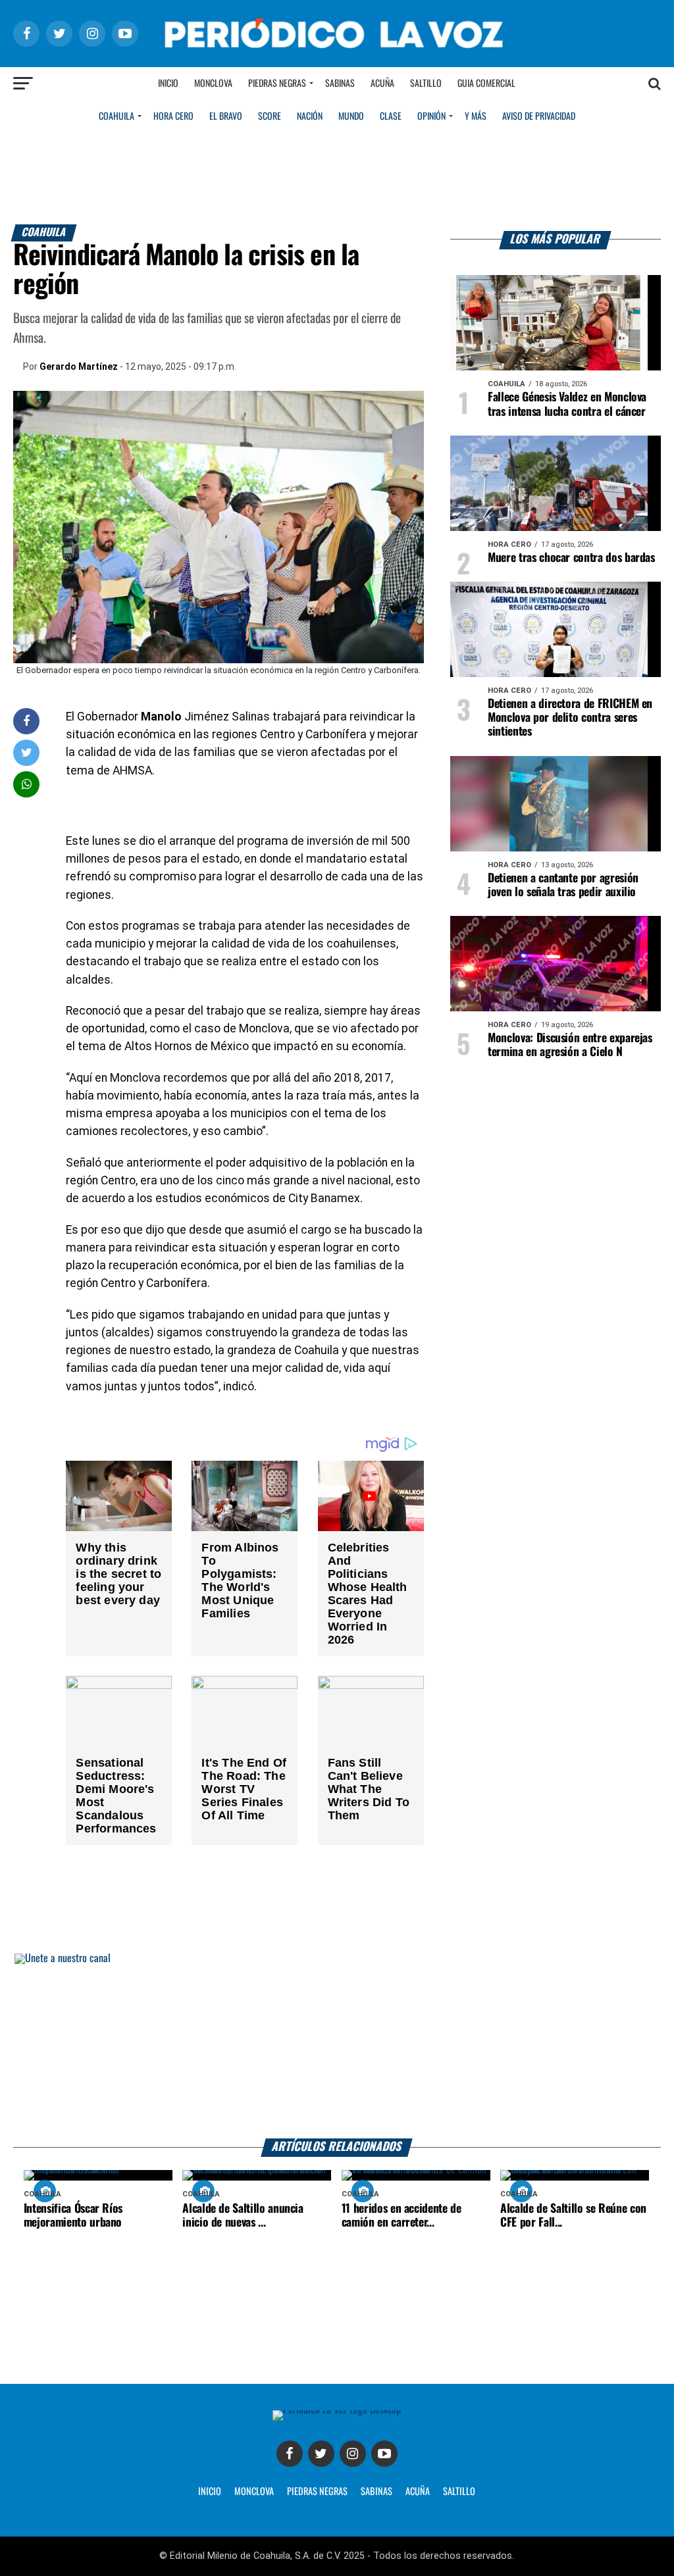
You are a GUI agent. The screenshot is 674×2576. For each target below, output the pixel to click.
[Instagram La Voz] (353, 2454)
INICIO (210, 2492)
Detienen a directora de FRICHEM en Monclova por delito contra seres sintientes (570, 718)
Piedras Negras (277, 84)
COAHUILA (117, 116)
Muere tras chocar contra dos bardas (571, 558)
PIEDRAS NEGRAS (317, 2492)
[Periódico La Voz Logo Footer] (337, 2410)
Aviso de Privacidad (539, 116)
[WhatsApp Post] (27, 784)
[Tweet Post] (27, 752)
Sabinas (340, 84)
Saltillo (426, 84)
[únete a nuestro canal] (337, 2046)
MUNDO (351, 116)
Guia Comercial (486, 84)
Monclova (213, 84)
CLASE (391, 116)
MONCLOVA (254, 2492)
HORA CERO (173, 116)
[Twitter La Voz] (321, 2454)
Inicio (168, 84)
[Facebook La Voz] (290, 2454)
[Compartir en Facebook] (26, 721)
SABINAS (376, 2492)
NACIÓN (310, 116)
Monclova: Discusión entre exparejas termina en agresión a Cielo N (570, 1045)
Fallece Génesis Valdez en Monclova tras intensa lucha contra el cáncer (567, 404)
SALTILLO (459, 2492)
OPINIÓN (431, 116)
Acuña (382, 84)
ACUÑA (418, 2492)
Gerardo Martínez (79, 366)
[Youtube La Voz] (384, 2454)
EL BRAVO (226, 116)
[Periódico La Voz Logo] (337, 54)
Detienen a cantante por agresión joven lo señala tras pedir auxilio (563, 885)
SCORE (270, 116)
